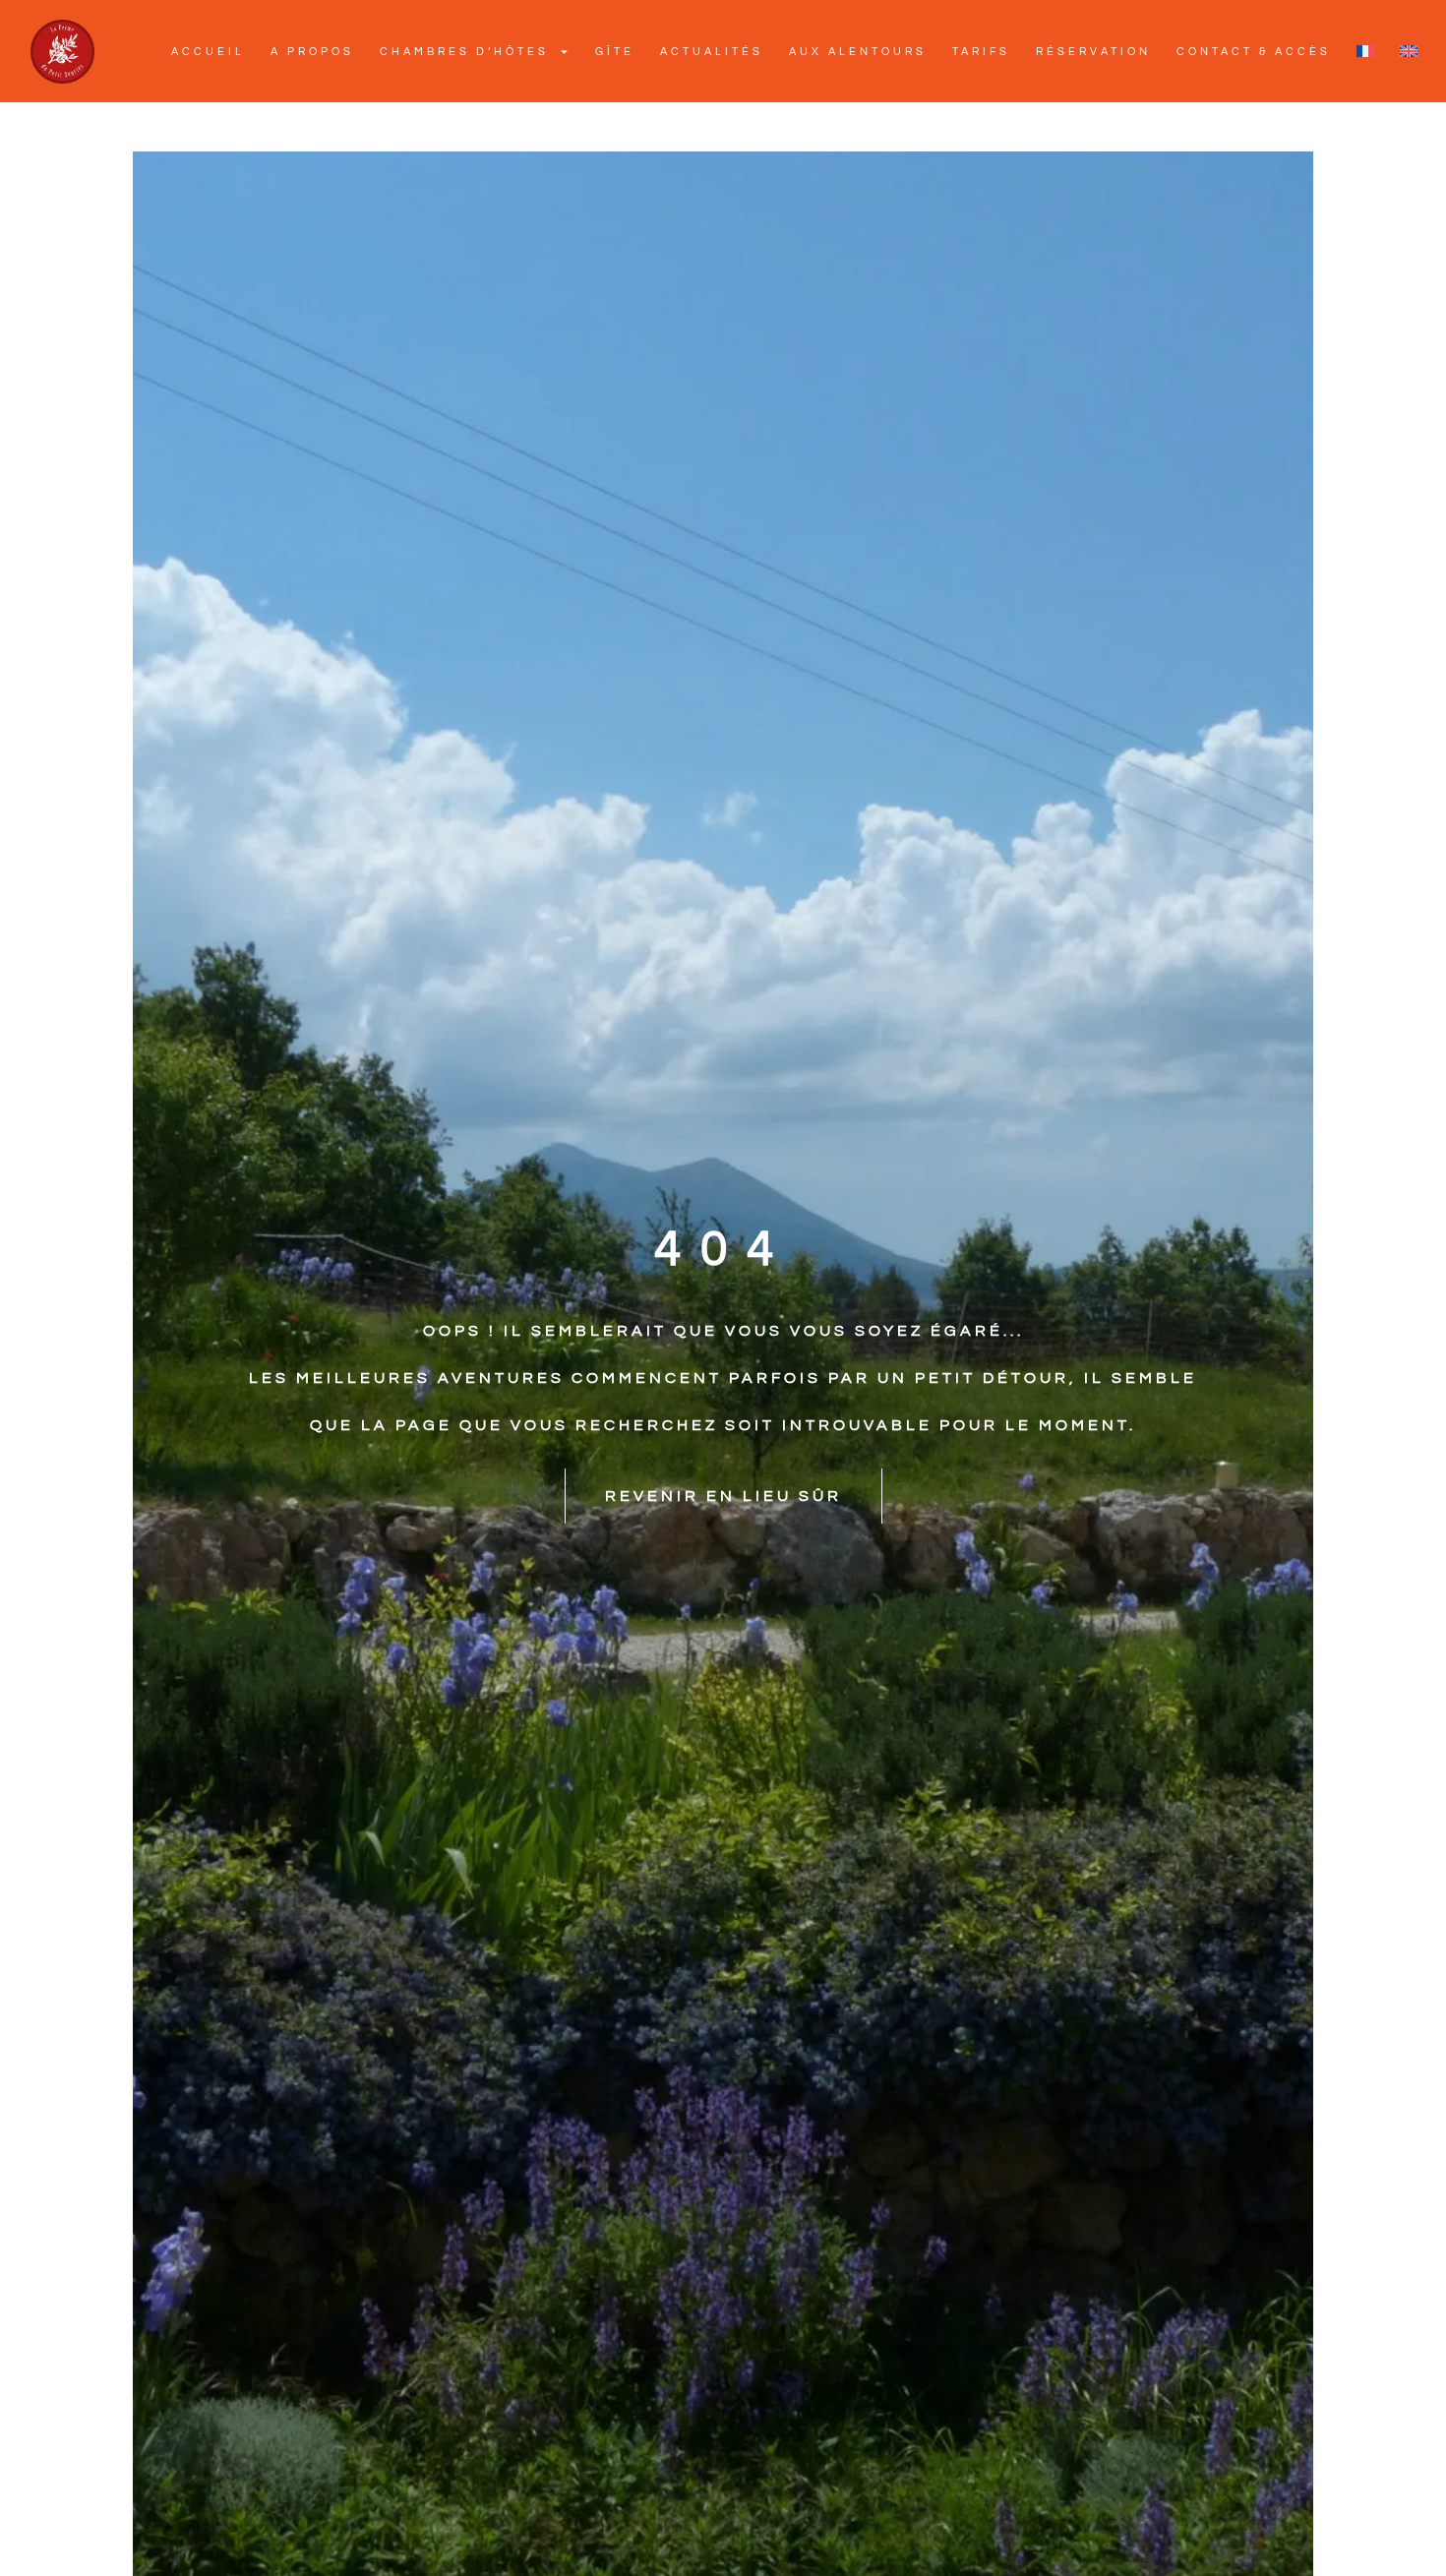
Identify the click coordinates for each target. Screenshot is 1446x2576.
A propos (312, 52)
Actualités (712, 52)
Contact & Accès (1254, 52)
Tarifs (981, 52)
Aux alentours (858, 52)
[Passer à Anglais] (1409, 51)
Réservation (1093, 52)
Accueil (208, 52)
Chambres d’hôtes (464, 52)
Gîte (615, 52)
